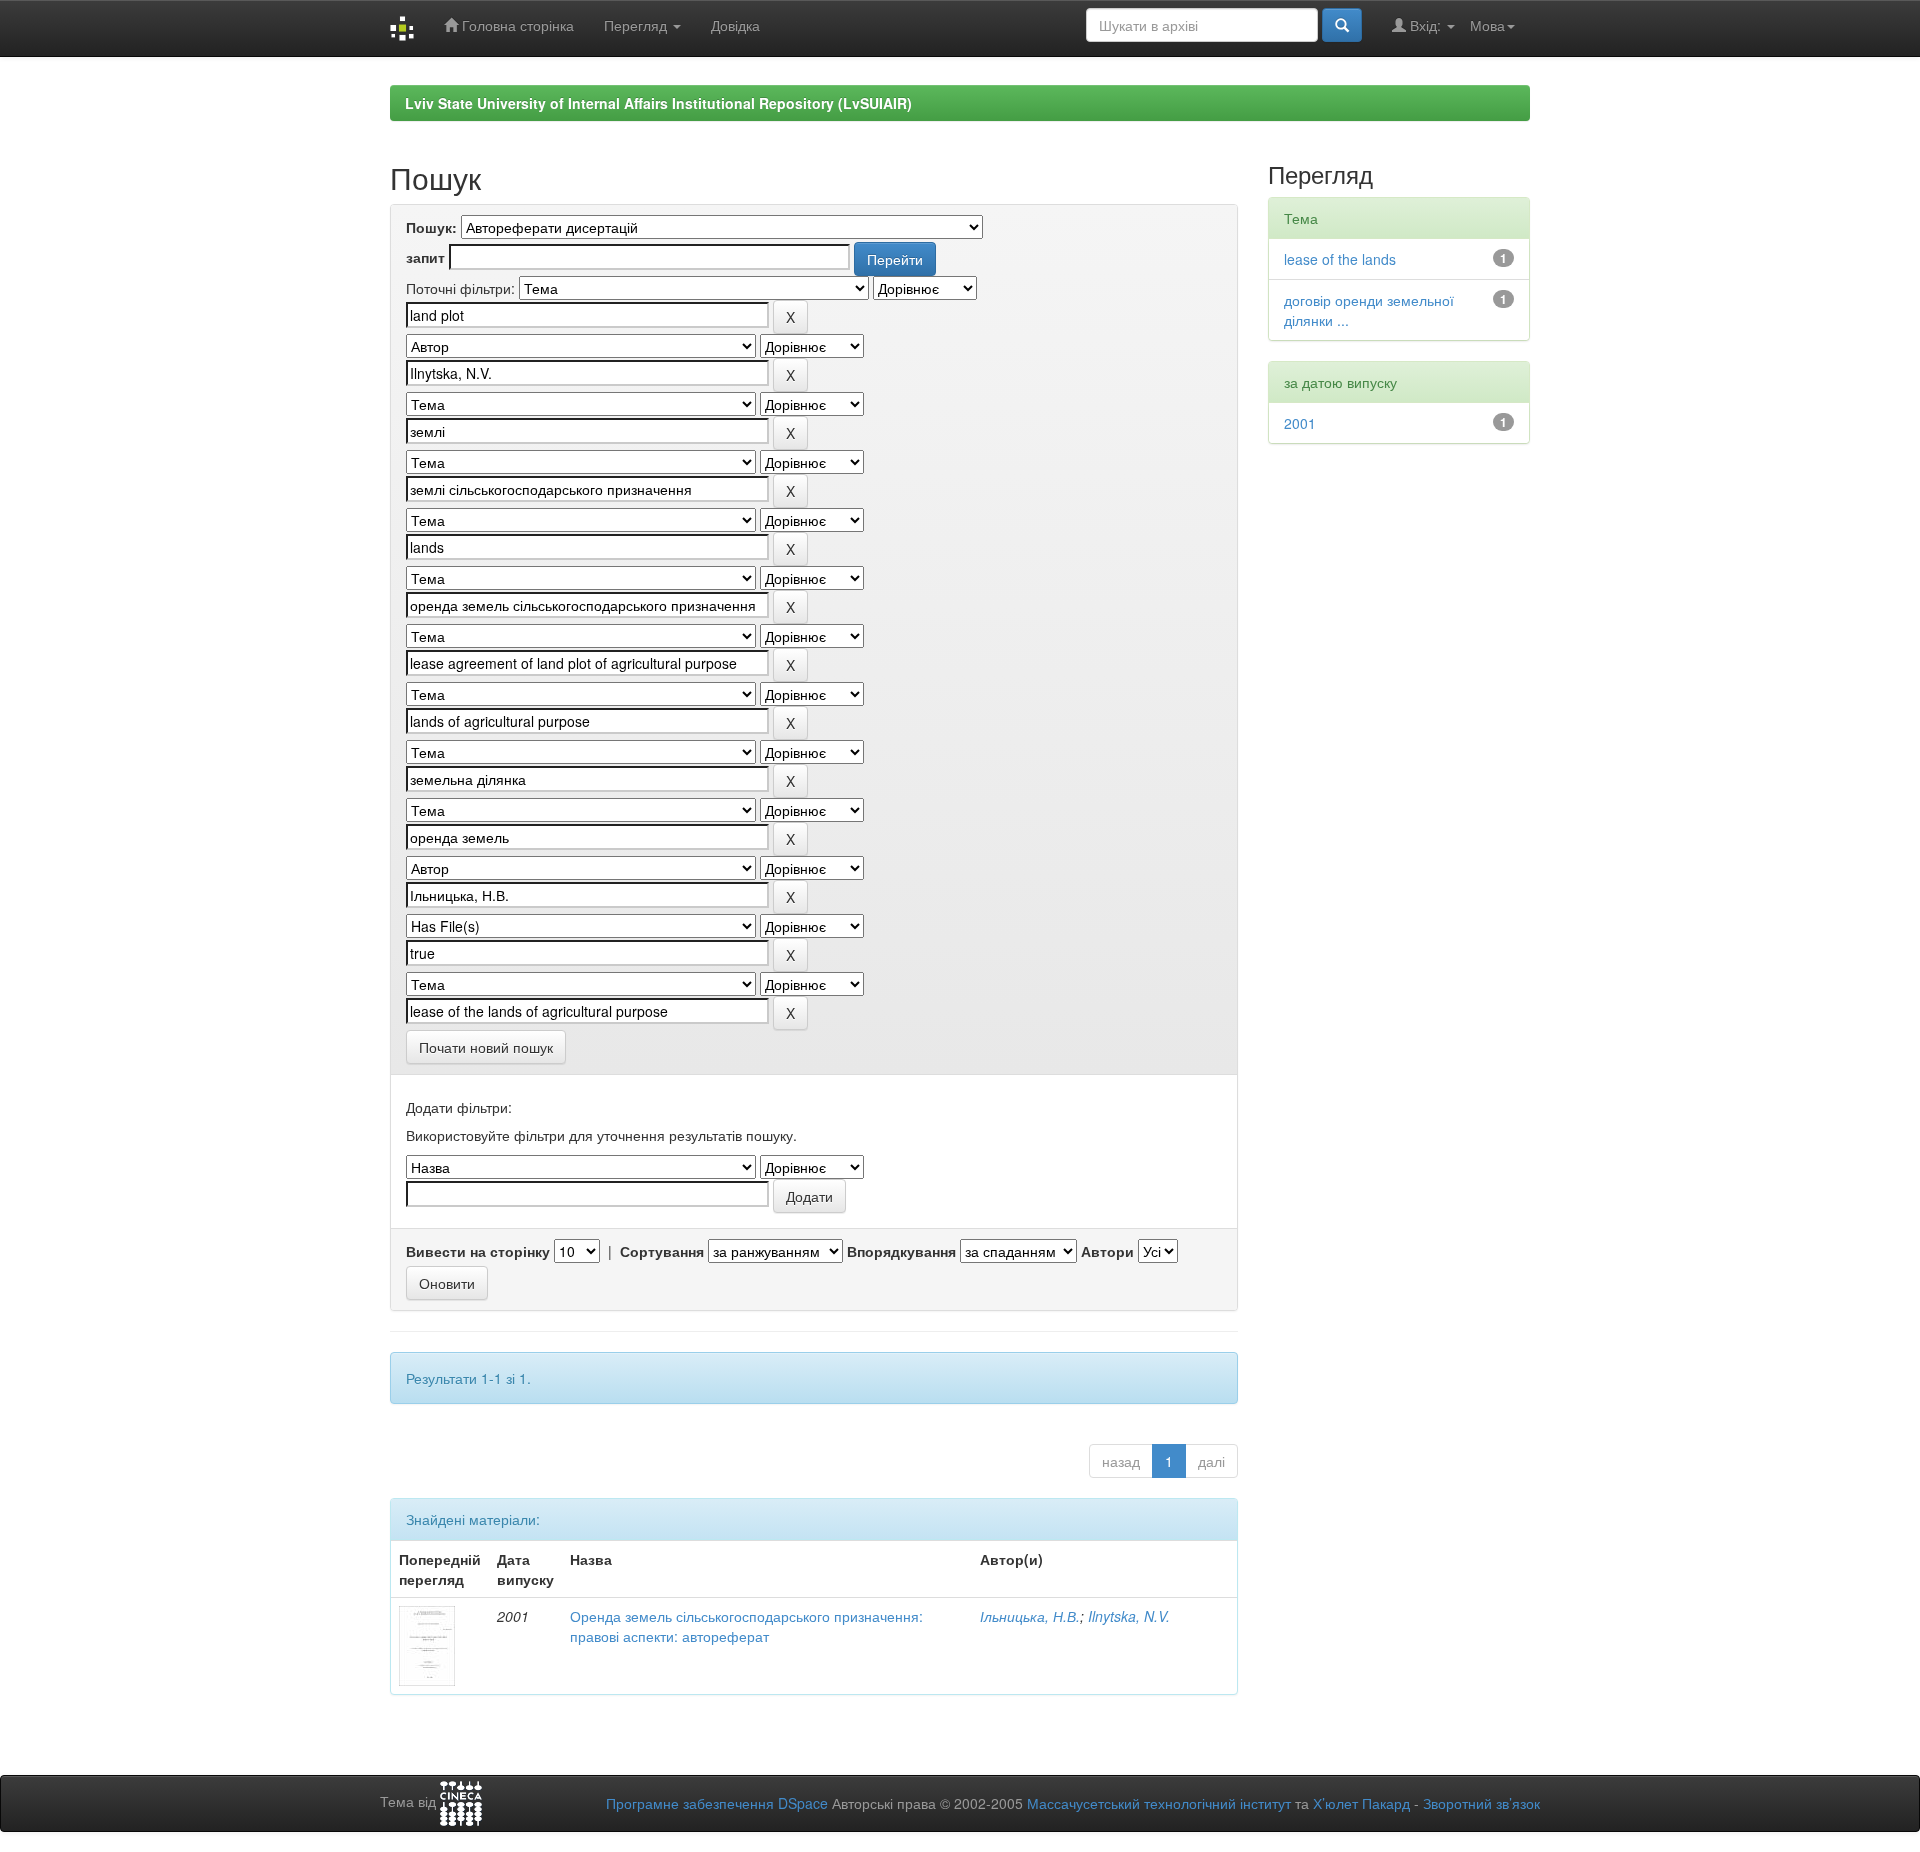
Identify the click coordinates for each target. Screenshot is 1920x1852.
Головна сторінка (516, 25)
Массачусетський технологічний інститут (1159, 1803)
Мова (1487, 25)
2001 (1300, 423)
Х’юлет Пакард (1361, 1803)
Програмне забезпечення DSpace (717, 1803)
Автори (1107, 1251)
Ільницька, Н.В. (1030, 1616)
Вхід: (1425, 25)
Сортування (662, 1251)
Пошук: (431, 227)
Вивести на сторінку (478, 1251)
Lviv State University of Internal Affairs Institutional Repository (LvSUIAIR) (658, 103)
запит (425, 257)
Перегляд (637, 25)
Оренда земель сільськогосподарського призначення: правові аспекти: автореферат (746, 1626)
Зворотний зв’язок (1481, 1803)
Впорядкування (901, 1251)
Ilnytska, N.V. (1129, 1616)
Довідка (735, 25)
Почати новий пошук (486, 1047)
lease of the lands (1340, 259)
